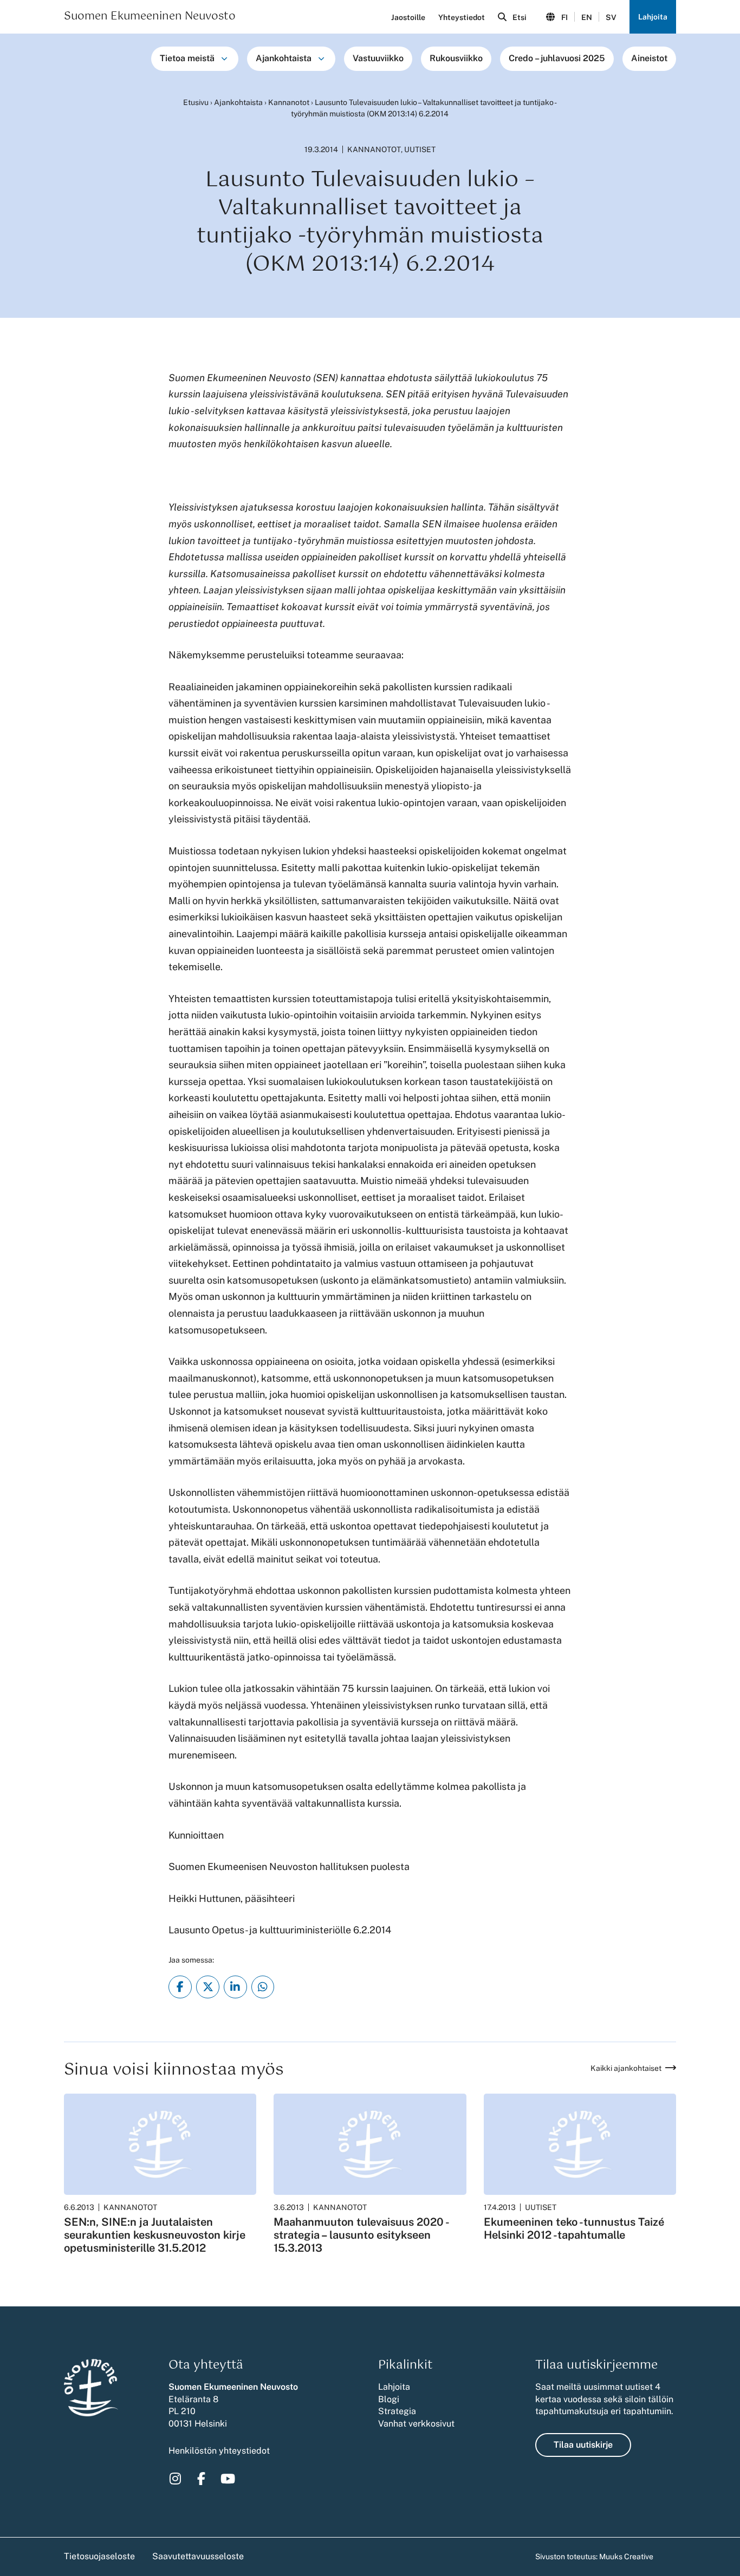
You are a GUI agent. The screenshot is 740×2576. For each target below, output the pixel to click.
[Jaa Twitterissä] (208, 1987)
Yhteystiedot (462, 17)
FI (564, 17)
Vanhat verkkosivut (416, 2424)
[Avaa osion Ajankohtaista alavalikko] (321, 58)
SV (611, 17)
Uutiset (420, 149)
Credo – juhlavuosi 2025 (557, 58)
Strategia (397, 2411)
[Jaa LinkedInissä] (235, 1987)
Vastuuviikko (378, 58)
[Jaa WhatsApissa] (263, 1987)
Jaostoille (408, 17)
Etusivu (196, 102)
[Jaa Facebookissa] (180, 1987)
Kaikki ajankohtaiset (626, 2068)
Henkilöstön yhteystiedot (219, 2451)
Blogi (389, 2399)
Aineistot (649, 58)
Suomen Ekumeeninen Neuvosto (150, 17)
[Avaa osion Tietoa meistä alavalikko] (224, 58)
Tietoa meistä (187, 58)
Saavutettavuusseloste (198, 2556)
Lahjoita (653, 17)
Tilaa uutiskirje (583, 2445)
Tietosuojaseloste (99, 2556)
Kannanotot (289, 102)
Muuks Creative (626, 2557)
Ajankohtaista (284, 58)
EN (587, 17)
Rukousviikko (456, 58)
